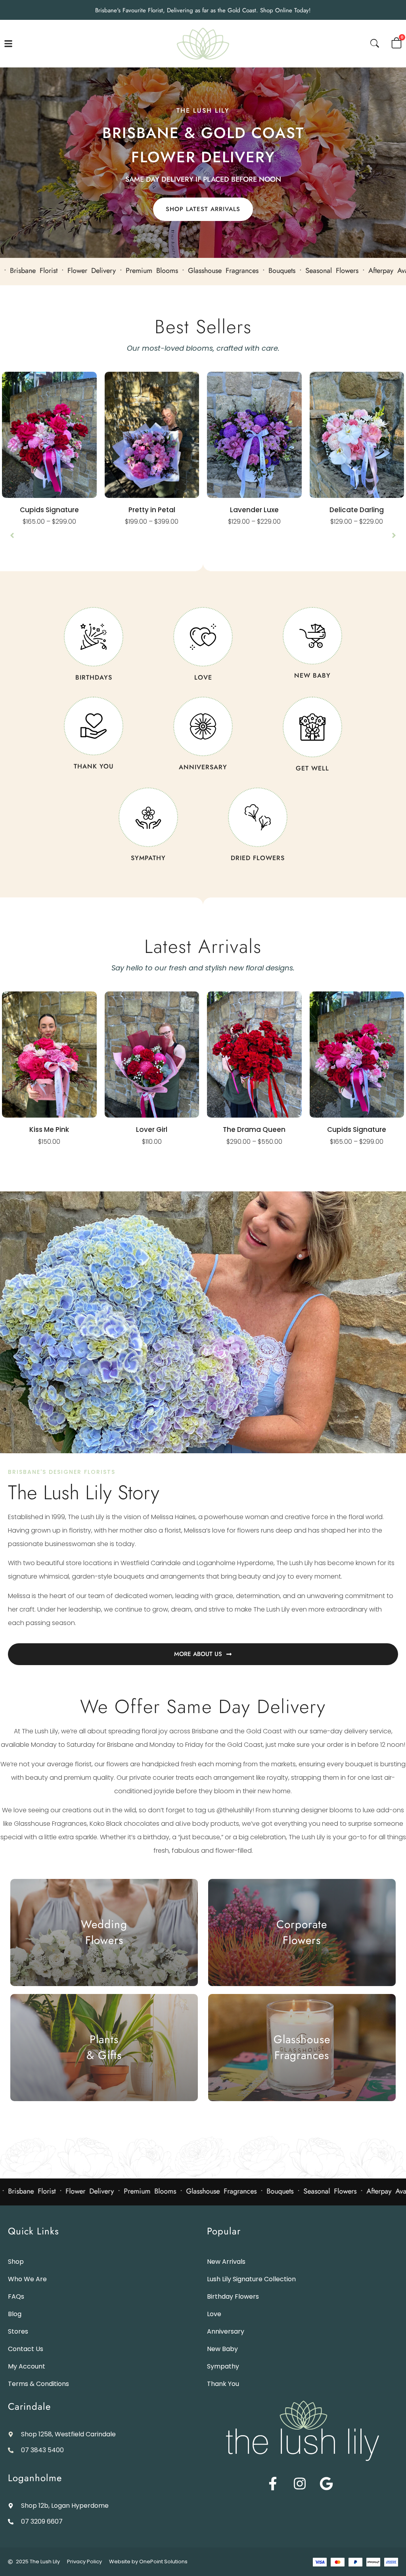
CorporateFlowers (302, 1932)
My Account (27, 2366)
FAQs (16, 2297)
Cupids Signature (49, 510)
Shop (16, 2262)
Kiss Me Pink (49, 1130)
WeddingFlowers (104, 1932)
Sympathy (223, 2366)
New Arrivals (226, 2262)
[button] (12, 535)
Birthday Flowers (233, 2297)
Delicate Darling (357, 510)
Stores (18, 2331)
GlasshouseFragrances (302, 2047)
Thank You (223, 2384)
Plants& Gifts (104, 2047)
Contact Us (26, 2349)
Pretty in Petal (152, 510)
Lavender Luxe (254, 510)
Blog (15, 2314)
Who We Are (27, 2279)
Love (214, 2314)
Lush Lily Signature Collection (251, 2279)
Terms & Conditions (38, 2384)
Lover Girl (152, 1130)
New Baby (222, 2349)
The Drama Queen (254, 1130)
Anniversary (226, 2331)
